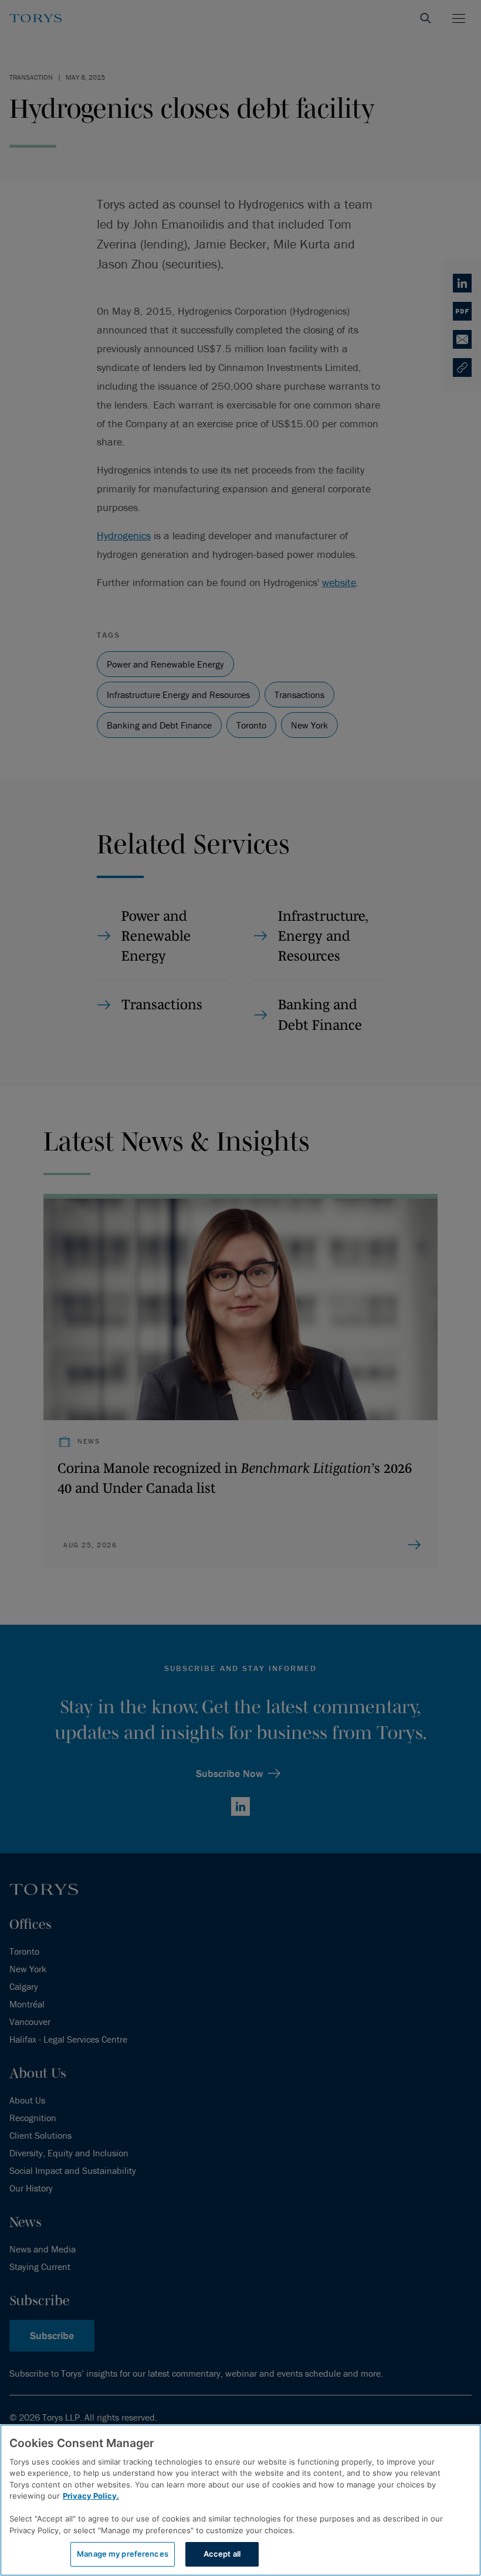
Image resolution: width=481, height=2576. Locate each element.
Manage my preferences (123, 2554)
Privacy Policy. (91, 2496)
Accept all (222, 2554)
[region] (240, 2500)
